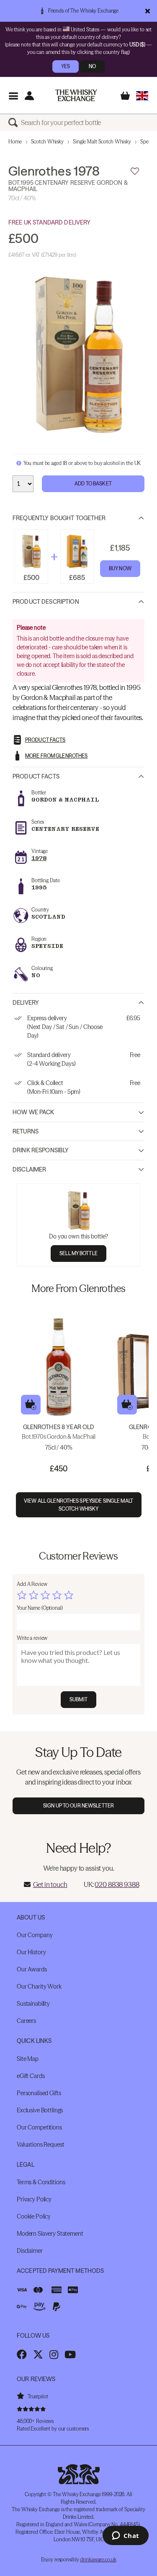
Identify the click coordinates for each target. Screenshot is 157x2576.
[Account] (29, 96)
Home (15, 142)
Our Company (35, 1935)
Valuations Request (40, 2145)
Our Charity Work (39, 1986)
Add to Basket (93, 484)
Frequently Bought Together (59, 518)
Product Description (46, 602)
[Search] (15, 123)
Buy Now (120, 568)
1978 (39, 858)
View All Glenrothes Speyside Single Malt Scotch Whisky (78, 1505)
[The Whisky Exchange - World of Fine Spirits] (76, 95)
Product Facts (36, 776)
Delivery (26, 1003)
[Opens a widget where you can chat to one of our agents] (125, 2536)
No (92, 66)
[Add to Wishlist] (135, 171)
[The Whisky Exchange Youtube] (70, 2354)
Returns (26, 1131)
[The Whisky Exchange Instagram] (54, 2354)
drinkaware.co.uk (98, 2559)
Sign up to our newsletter (78, 1806)
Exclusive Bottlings (40, 2110)
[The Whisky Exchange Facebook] (22, 2354)
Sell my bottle (78, 1253)
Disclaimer (29, 1169)
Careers (26, 2021)
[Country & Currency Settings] (142, 96)
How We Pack (33, 1112)
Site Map (28, 2059)
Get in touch (50, 1884)
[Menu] (13, 96)
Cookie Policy (34, 2216)
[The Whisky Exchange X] (38, 2354)
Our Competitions (39, 2127)
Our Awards (32, 1969)
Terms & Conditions (41, 2182)
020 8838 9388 (117, 1884)
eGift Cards (31, 2076)
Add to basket (31, 1405)
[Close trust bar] (148, 11)
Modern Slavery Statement (50, 2234)
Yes (66, 66)
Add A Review (32, 1584)
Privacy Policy (34, 2199)
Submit (78, 1699)
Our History (31, 1952)
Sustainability (33, 2004)
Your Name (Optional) (40, 1608)
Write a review (32, 1638)
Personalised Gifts (39, 2093)
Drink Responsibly (41, 1150)
